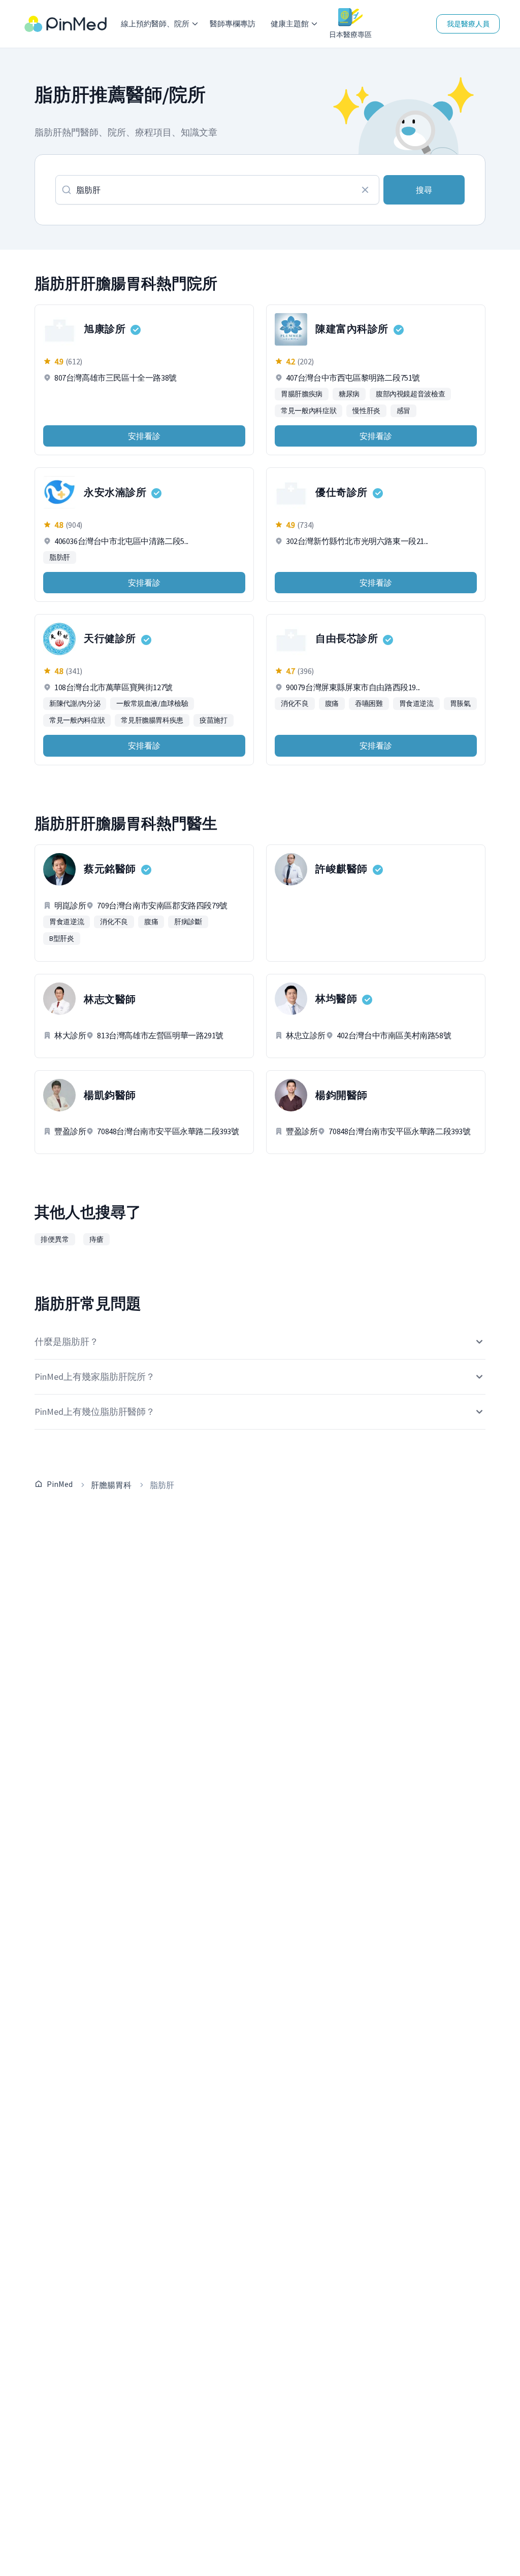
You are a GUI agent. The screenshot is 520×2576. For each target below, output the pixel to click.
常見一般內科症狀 (308, 411)
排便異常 (55, 1239)
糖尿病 (349, 394)
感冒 (403, 411)
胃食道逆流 (416, 703)
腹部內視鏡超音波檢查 (411, 394)
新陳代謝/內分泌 (75, 703)
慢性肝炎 (366, 411)
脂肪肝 (60, 557)
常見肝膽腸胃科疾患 (152, 720)
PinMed (60, 1484)
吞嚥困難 (369, 703)
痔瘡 (96, 1239)
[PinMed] (66, 24)
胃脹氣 (460, 703)
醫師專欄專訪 (233, 24)
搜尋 (424, 190)
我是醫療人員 (468, 24)
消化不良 (295, 703)
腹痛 (332, 703)
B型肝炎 (62, 938)
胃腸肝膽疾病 (302, 394)
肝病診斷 (188, 922)
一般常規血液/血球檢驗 (152, 703)
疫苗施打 (214, 720)
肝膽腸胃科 (111, 1485)
